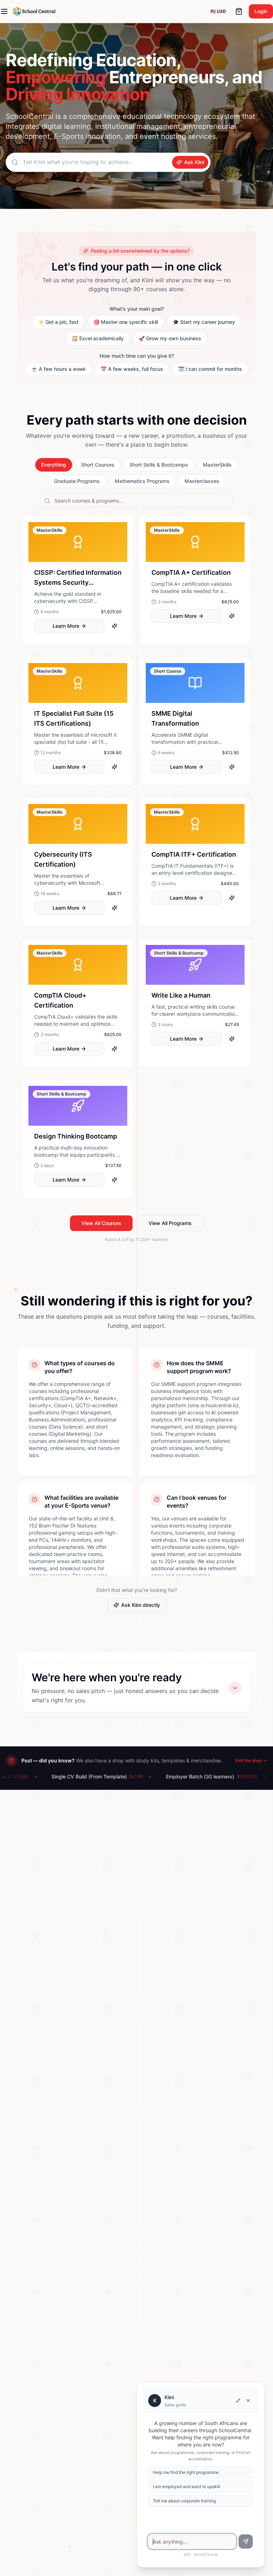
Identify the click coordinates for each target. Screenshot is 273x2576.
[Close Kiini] (248, 2401)
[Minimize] (238, 2401)
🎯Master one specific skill (126, 322)
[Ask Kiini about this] (114, 626)
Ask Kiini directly (141, 1605)
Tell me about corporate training (184, 2501)
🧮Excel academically (98, 338)
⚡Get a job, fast (58, 322)
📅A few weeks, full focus (132, 369)
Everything (54, 465)
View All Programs (170, 1223)
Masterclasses (202, 481)
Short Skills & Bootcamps (159, 465)
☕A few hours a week (58, 369)
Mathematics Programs (142, 481)
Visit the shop (248, 1760)
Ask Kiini (194, 162)
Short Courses (98, 465)
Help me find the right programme (186, 2472)
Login (261, 11)
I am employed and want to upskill (186, 2486)
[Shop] (239, 11)
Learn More (66, 626)
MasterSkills (217, 465)
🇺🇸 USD (218, 11)
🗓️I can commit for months (210, 369)
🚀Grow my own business (170, 338)
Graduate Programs (77, 481)
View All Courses (101, 1223)
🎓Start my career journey (204, 322)
